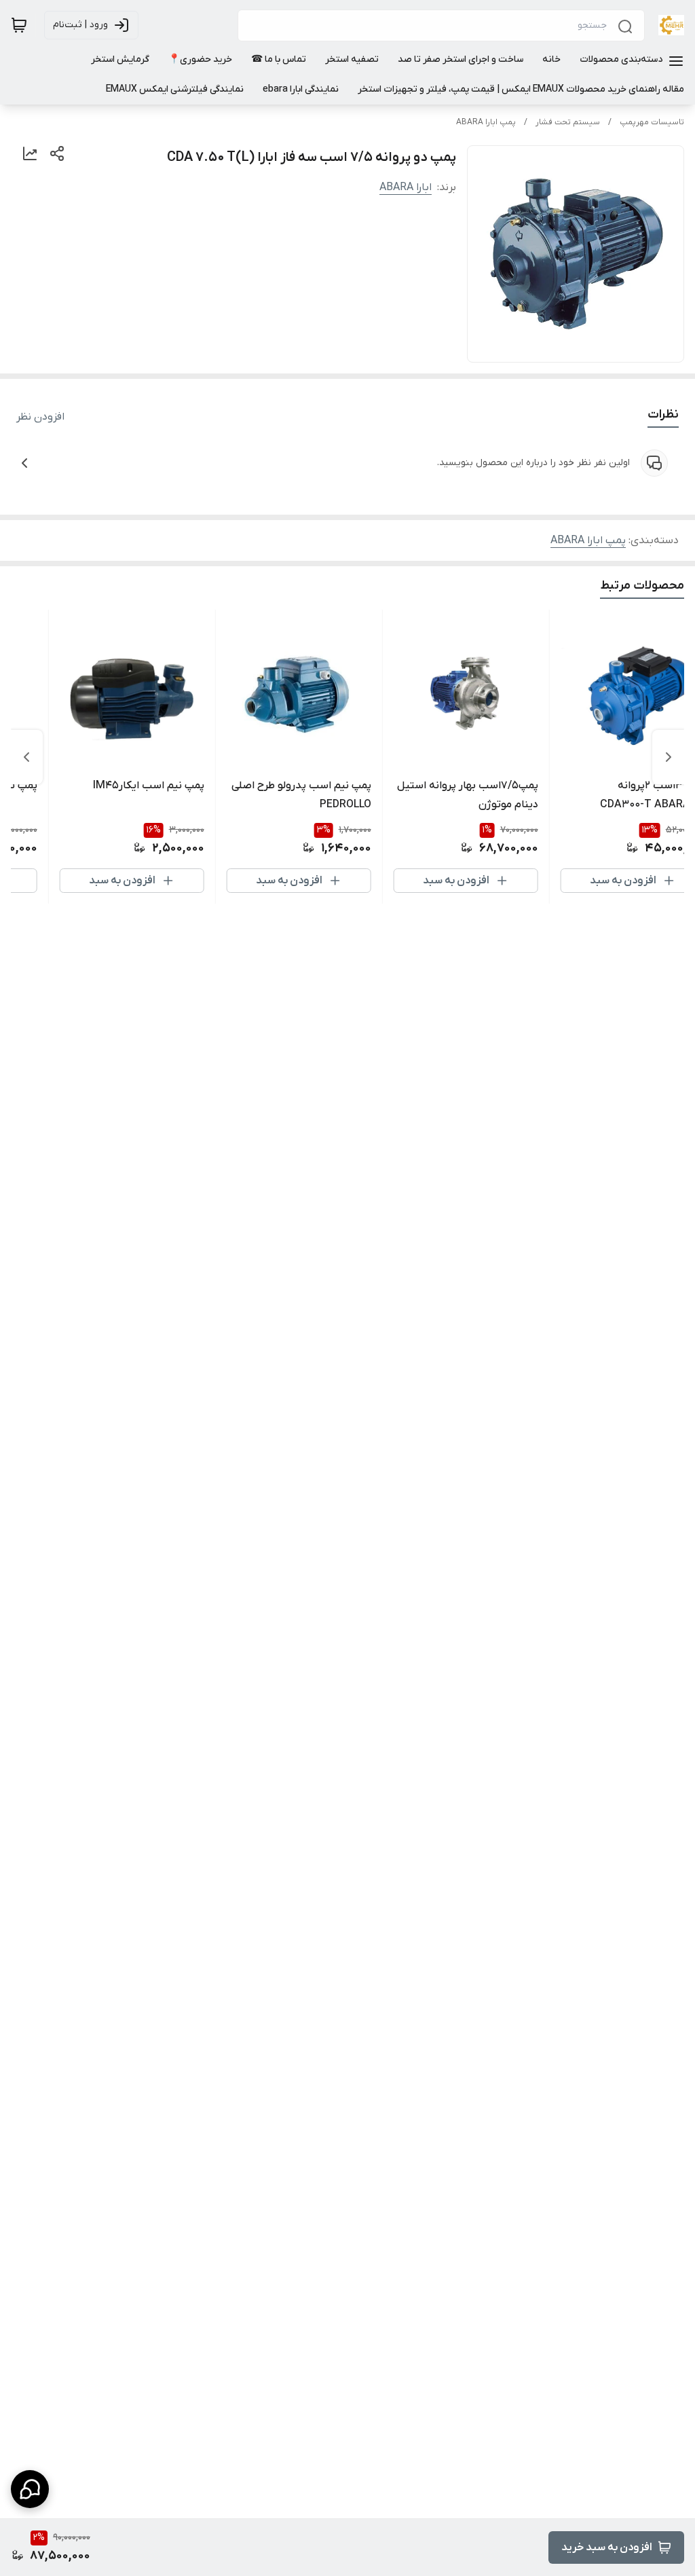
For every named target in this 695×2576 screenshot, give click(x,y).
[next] (26, 757)
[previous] (669, 757)
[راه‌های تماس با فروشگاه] (30, 2489)
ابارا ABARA (406, 187)
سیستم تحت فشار (568, 122)
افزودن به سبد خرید (607, 2547)
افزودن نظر (40, 417)
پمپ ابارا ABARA (486, 122)
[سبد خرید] (19, 25)
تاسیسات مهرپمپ (652, 122)
